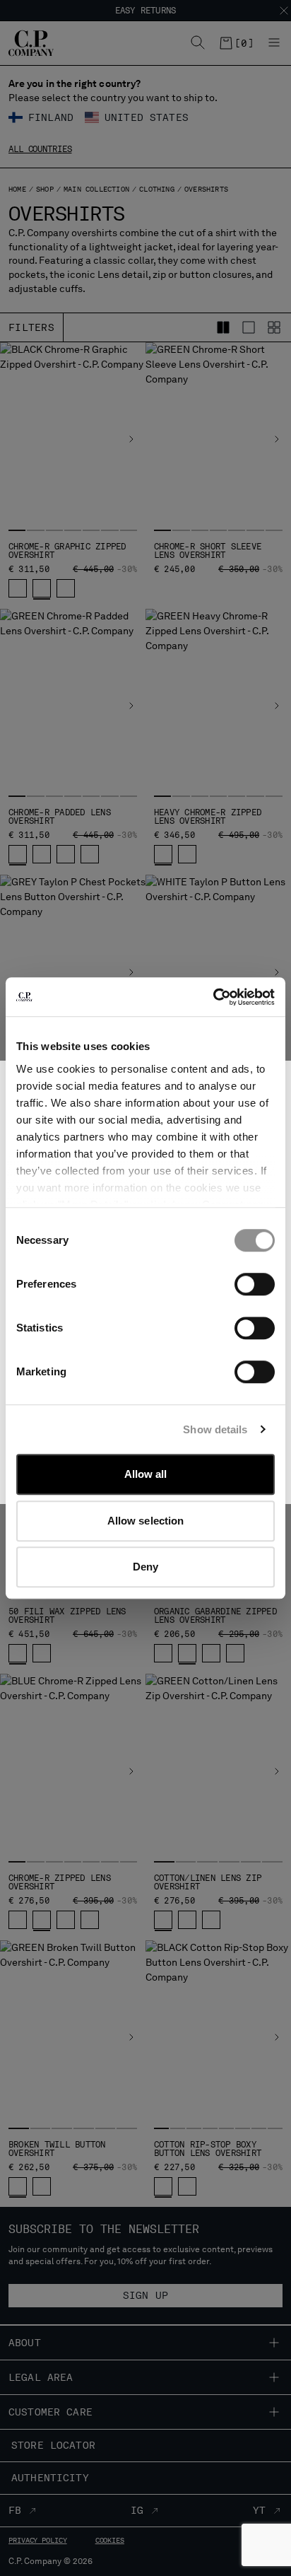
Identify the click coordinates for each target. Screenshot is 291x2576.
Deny (145, 1567)
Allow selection (146, 1521)
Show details (215, 1429)
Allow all (146, 1474)
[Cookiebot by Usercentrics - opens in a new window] (213, 997)
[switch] (255, 1284)
